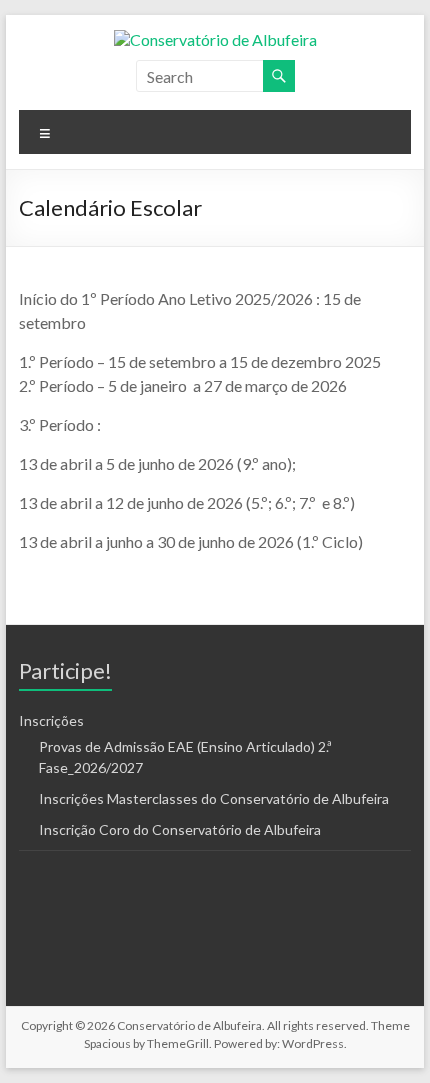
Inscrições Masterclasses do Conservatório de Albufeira (214, 798)
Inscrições (51, 720)
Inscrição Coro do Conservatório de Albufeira (180, 829)
